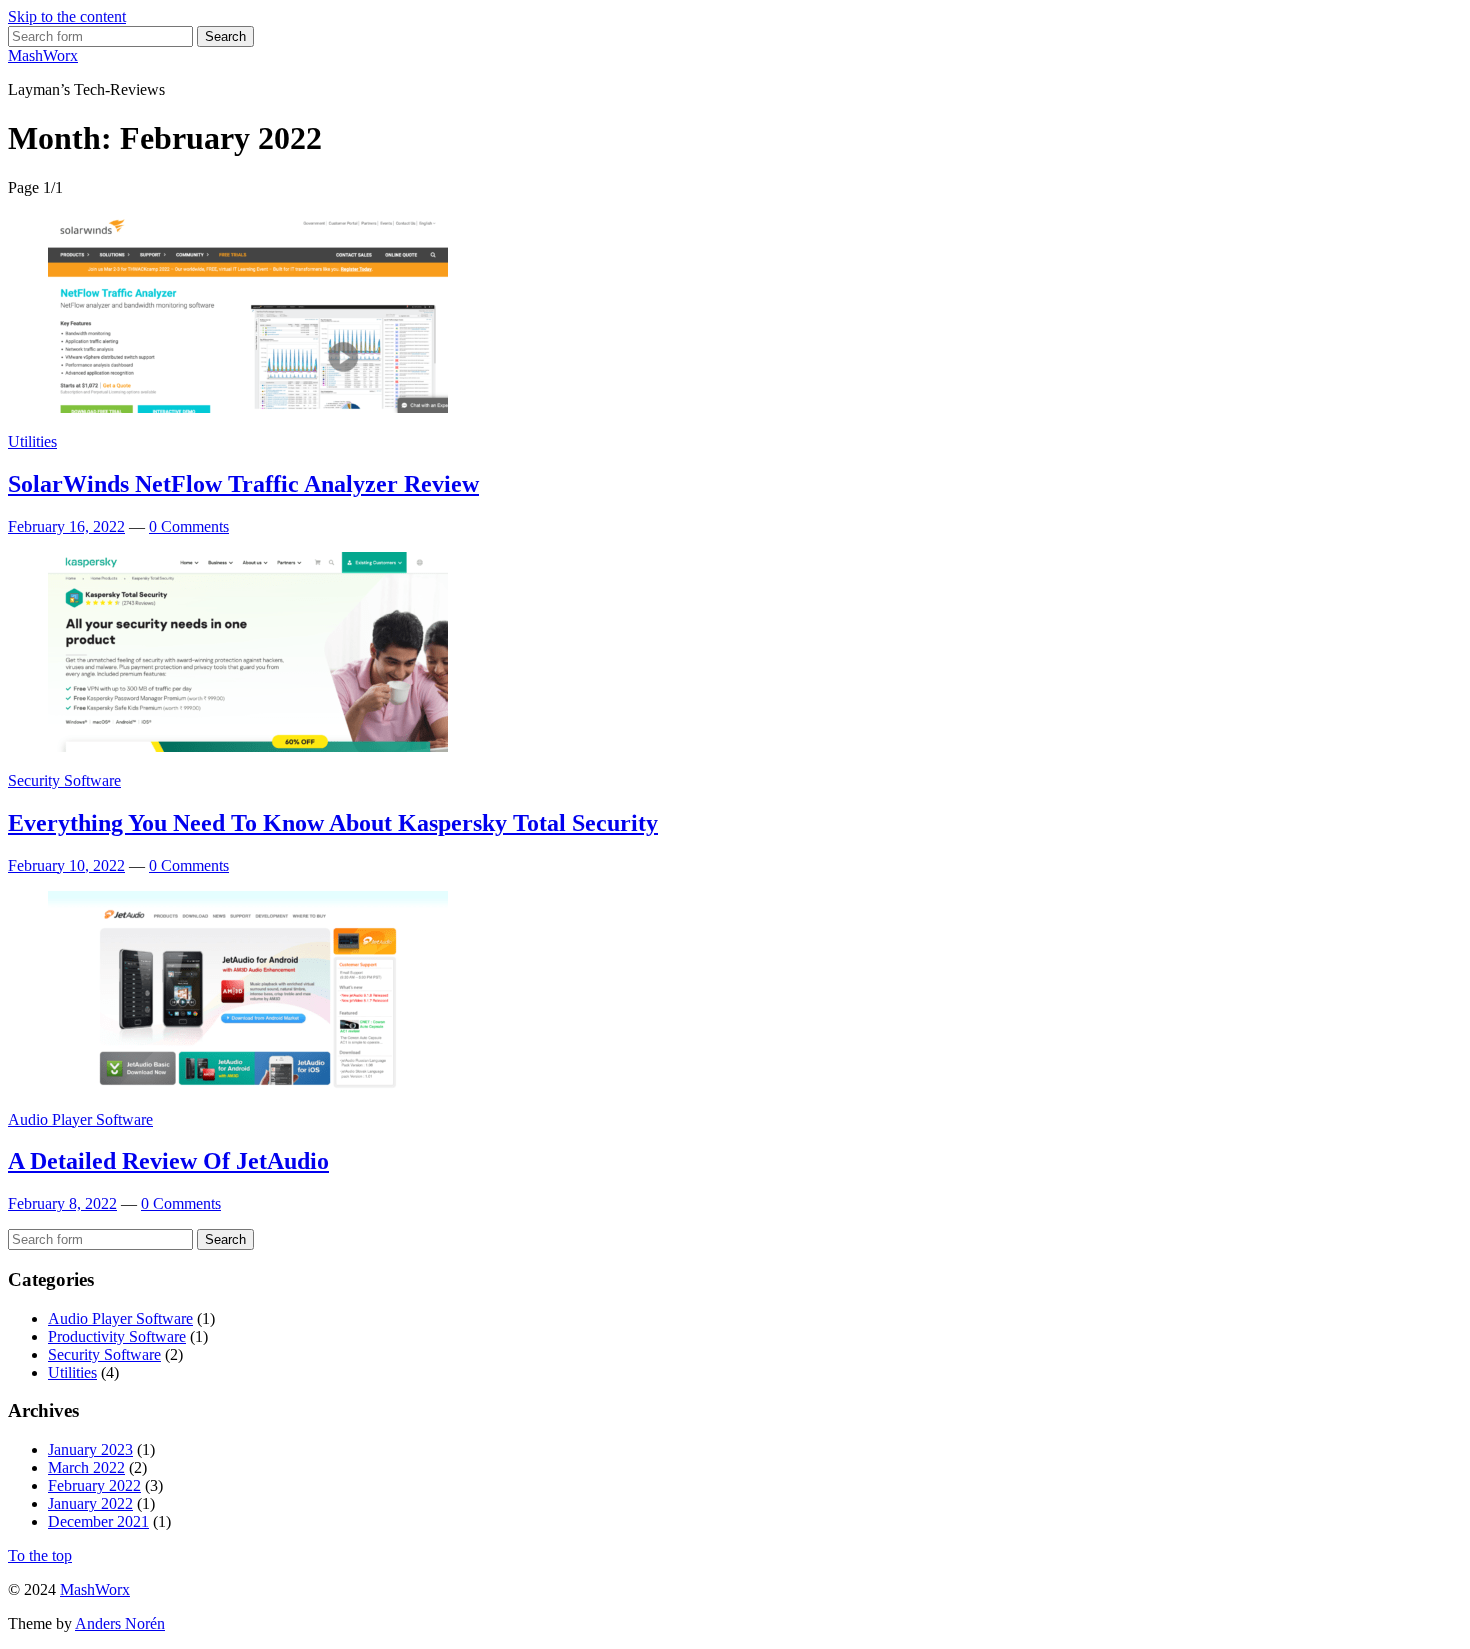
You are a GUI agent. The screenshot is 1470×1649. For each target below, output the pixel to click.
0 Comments (189, 526)
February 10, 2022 (66, 865)
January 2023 (90, 1449)
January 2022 (90, 1503)
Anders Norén (120, 1623)
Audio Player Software (80, 1119)
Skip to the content (67, 16)
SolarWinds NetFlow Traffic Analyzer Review (243, 484)
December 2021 (98, 1521)
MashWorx (43, 55)
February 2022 (94, 1485)
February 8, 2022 (62, 1203)
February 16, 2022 (66, 526)
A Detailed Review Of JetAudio (168, 1161)
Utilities (32, 441)
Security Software (64, 780)
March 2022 (86, 1467)
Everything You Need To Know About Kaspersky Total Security (333, 823)
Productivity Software (117, 1336)
